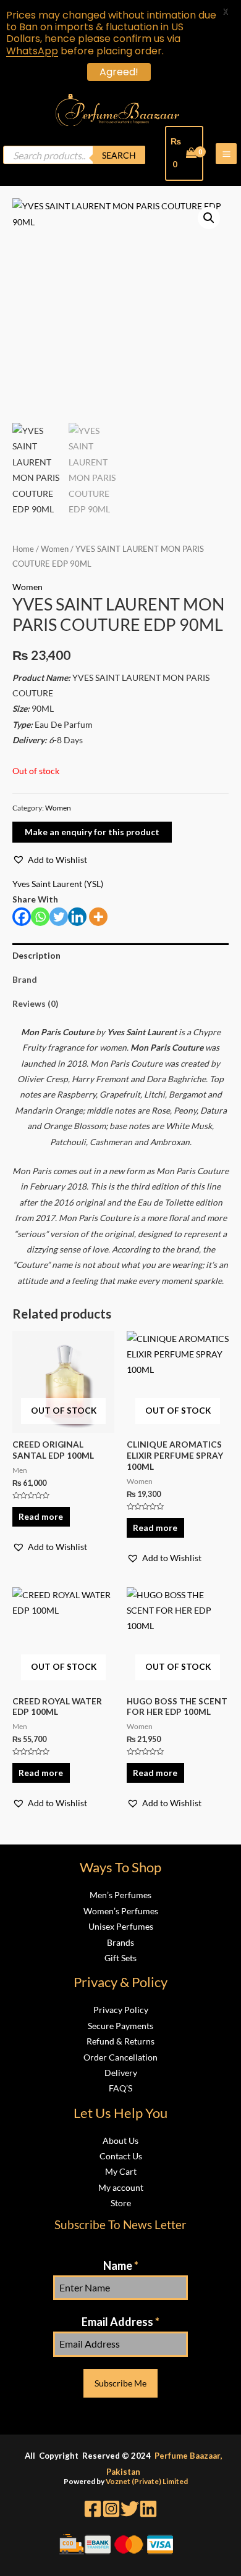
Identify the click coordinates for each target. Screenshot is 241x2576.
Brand (25, 979)
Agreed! (119, 72)
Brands (120, 1942)
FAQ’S (120, 2088)
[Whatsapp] (40, 917)
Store (121, 2203)
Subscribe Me (120, 2383)
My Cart (121, 2171)
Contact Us (121, 2156)
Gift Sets (120, 1958)
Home (23, 549)
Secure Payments (120, 2026)
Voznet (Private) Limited (147, 2481)
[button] (50, 860)
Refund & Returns (120, 2041)
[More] (98, 917)
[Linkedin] (77, 917)
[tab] (120, 955)
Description (36, 955)
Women (55, 549)
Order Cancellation (120, 2057)
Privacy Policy (121, 2010)
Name (121, 2265)
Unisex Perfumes (121, 1926)
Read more (41, 1516)
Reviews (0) (35, 1003)
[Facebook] (22, 917)
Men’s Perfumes (120, 1895)
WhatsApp (32, 51)
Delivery (121, 2073)
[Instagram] (111, 2509)
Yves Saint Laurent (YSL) (58, 884)
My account (121, 2187)
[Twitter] (59, 917)
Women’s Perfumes (121, 1911)
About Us (120, 2140)
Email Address (120, 2322)
